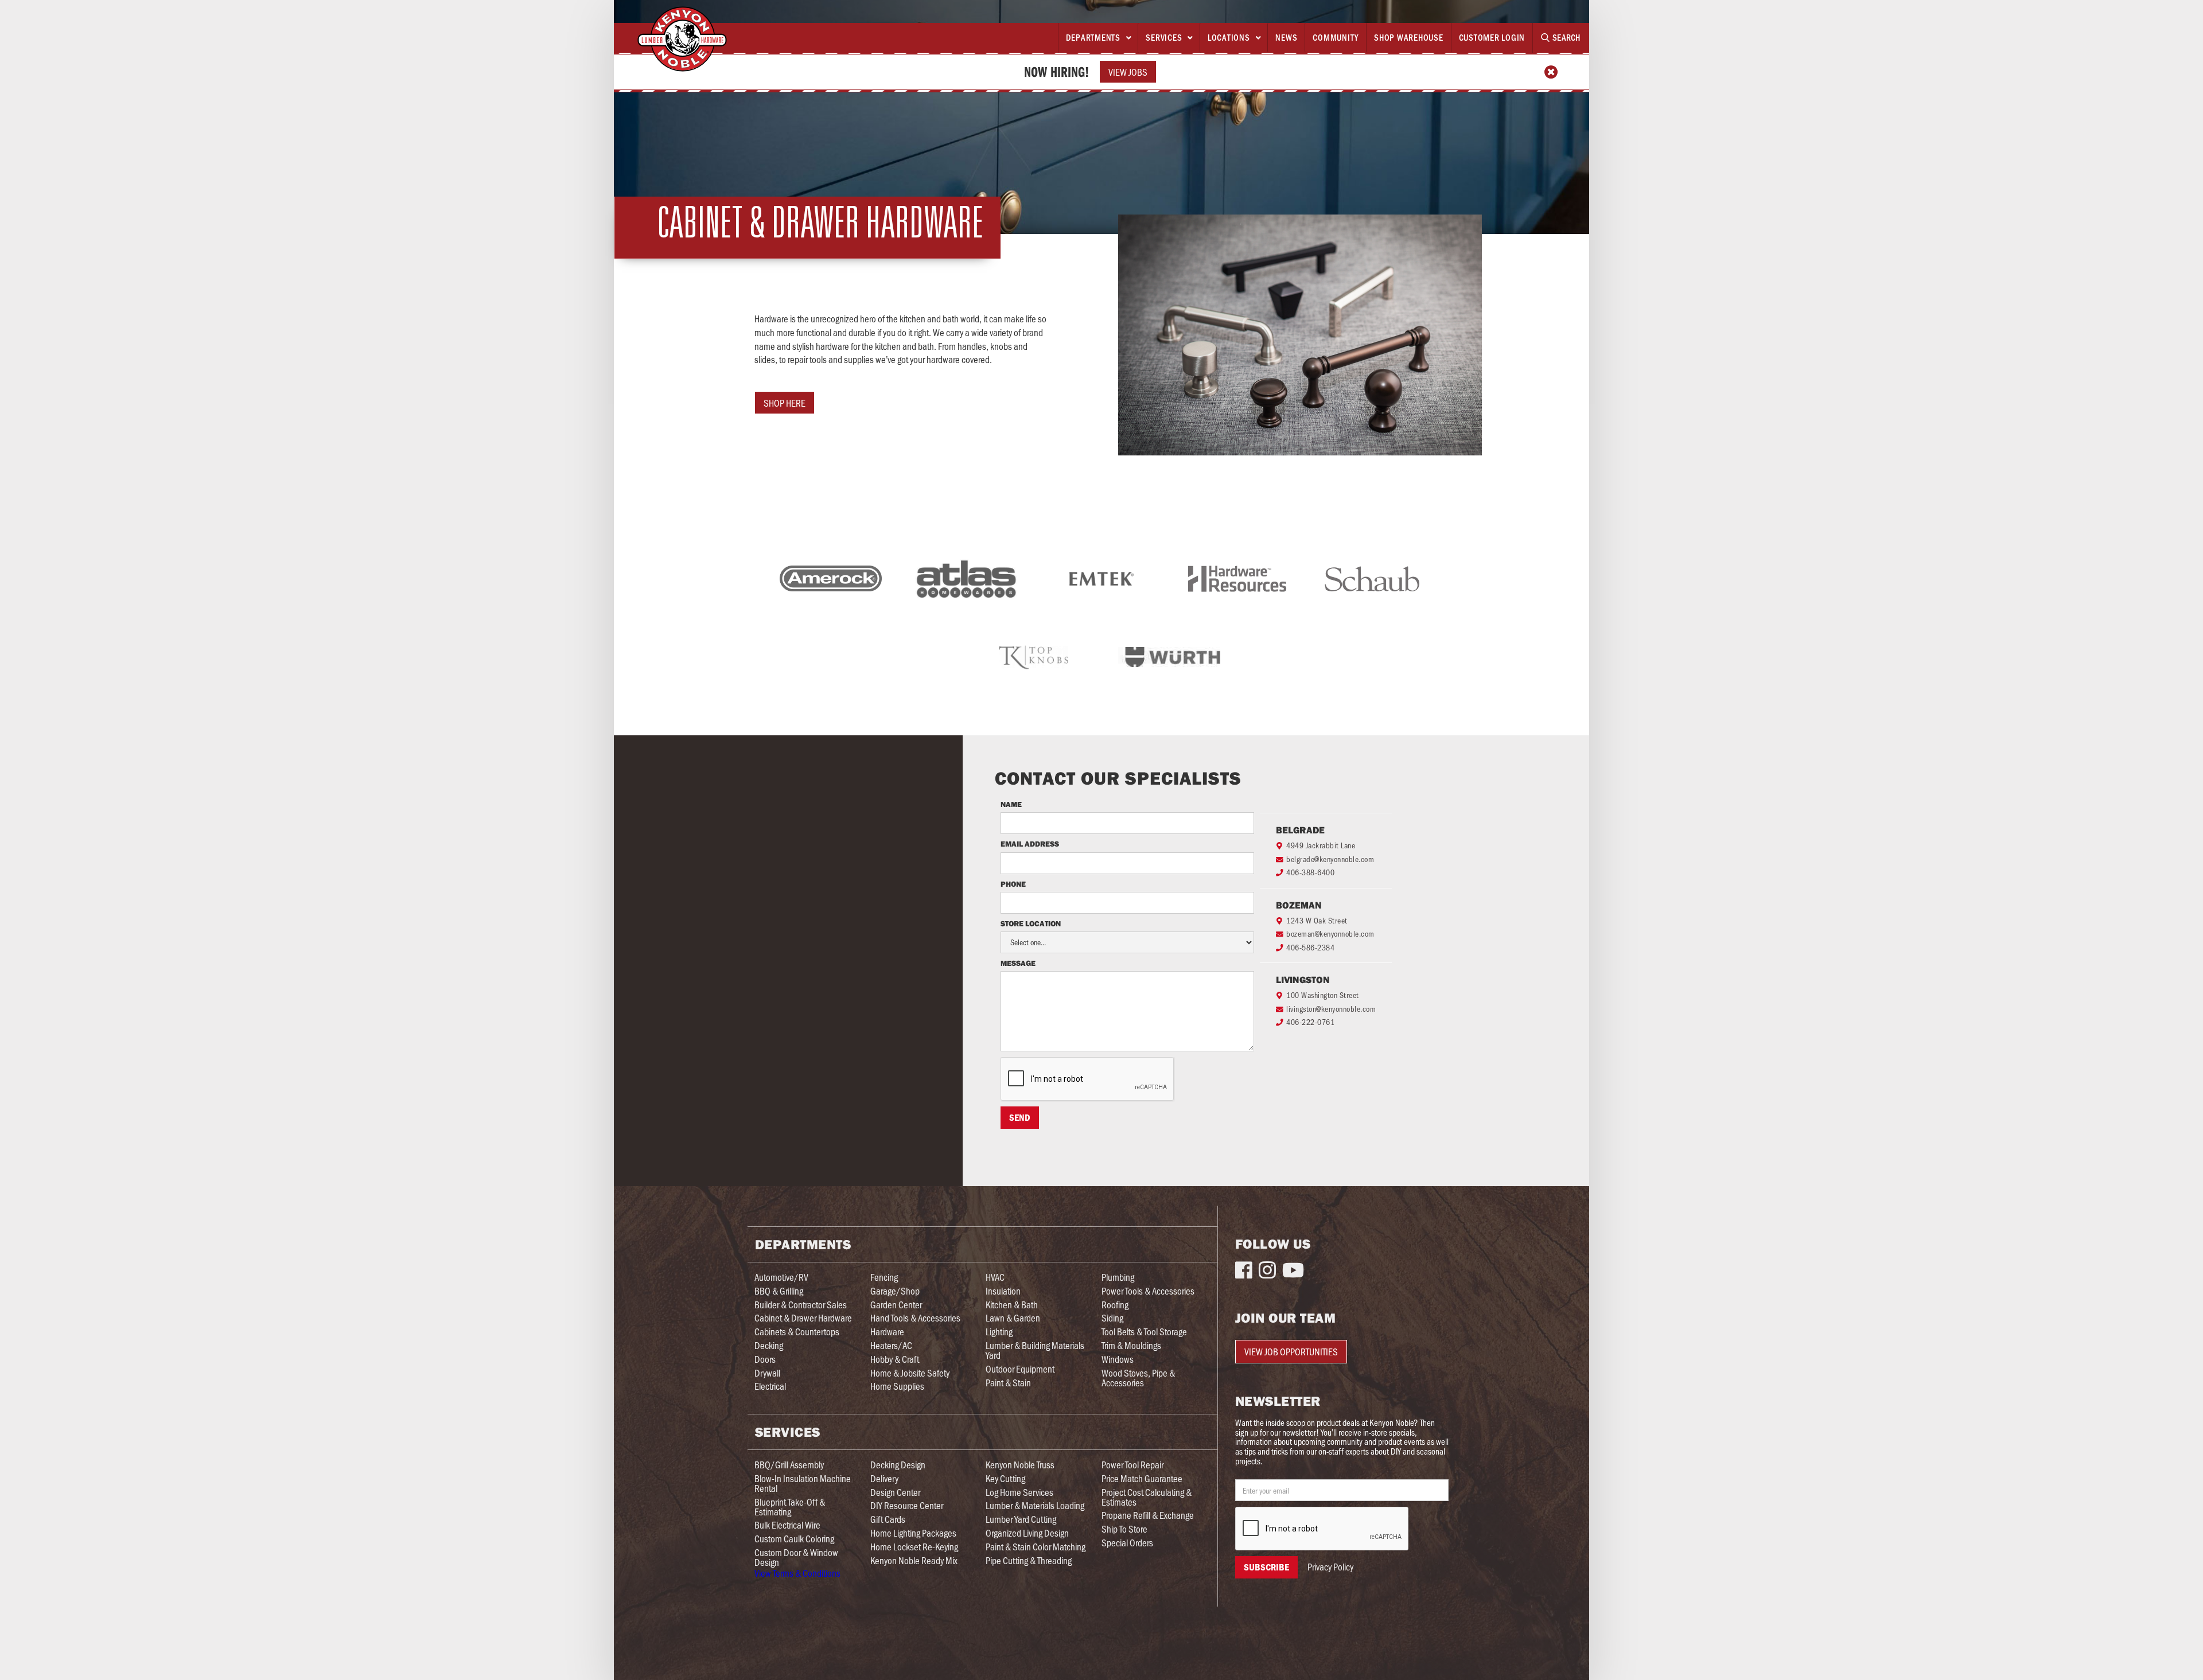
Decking (769, 1345)
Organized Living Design (1027, 1533)
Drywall (767, 1373)
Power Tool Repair (1132, 1465)
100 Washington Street (1323, 995)
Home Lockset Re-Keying (914, 1547)
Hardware (887, 1332)
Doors (765, 1359)
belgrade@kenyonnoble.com (1330, 859)
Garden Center (896, 1305)
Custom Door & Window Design (796, 1557)
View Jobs (1128, 72)
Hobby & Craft (895, 1359)
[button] (1098, 38)
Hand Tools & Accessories (915, 1318)
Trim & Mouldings (1131, 1345)
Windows (1118, 1359)
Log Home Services (1019, 1492)
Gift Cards (888, 1519)
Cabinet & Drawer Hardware (803, 1318)
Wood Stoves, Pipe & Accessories (1138, 1378)
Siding (1112, 1318)
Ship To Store (1124, 1529)
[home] (682, 39)
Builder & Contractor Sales (801, 1305)
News (1286, 37)
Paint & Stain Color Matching (1036, 1547)
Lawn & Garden (1013, 1318)
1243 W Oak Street (1317, 920)
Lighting (999, 1332)
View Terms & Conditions (797, 1573)
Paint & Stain (1008, 1383)
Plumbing (1118, 1277)
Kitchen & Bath (1012, 1305)
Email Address (1030, 844)
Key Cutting (1005, 1478)
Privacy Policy (1330, 1567)
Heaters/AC (891, 1345)
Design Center (895, 1492)
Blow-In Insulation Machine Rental (803, 1483)
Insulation (1003, 1291)
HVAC (995, 1277)
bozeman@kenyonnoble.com (1330, 933)
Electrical (770, 1386)
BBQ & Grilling (779, 1291)
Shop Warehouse (1409, 37)
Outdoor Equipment (1020, 1369)
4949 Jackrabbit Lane (1321, 845)
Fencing (884, 1277)
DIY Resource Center (907, 1505)
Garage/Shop (895, 1291)
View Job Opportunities (1291, 1351)
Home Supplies (897, 1386)
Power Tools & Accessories (1148, 1291)
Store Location (1031, 924)
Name (1011, 805)
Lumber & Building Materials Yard (1035, 1350)
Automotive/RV (781, 1277)
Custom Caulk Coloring (794, 1539)
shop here (785, 403)
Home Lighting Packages (913, 1533)
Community (1336, 37)
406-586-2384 (1310, 947)
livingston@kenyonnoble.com (1331, 1009)
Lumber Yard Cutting (1021, 1519)
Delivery (884, 1478)
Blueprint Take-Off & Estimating (790, 1507)
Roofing (1115, 1305)
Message (1018, 964)
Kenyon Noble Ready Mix (914, 1560)
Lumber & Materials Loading (1035, 1505)
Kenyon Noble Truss (1020, 1465)
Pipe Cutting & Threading (1029, 1560)
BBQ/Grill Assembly (789, 1465)
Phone (1014, 884)
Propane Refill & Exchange (1148, 1515)
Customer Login (1492, 37)
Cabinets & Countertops (797, 1332)
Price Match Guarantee (1142, 1478)
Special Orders (1127, 1543)
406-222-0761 (1310, 1022)
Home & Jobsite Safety (910, 1373)
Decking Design (898, 1465)
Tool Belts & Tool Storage (1144, 1332)
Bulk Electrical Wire (787, 1525)
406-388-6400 (1310, 872)
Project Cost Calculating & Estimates (1147, 1497)
